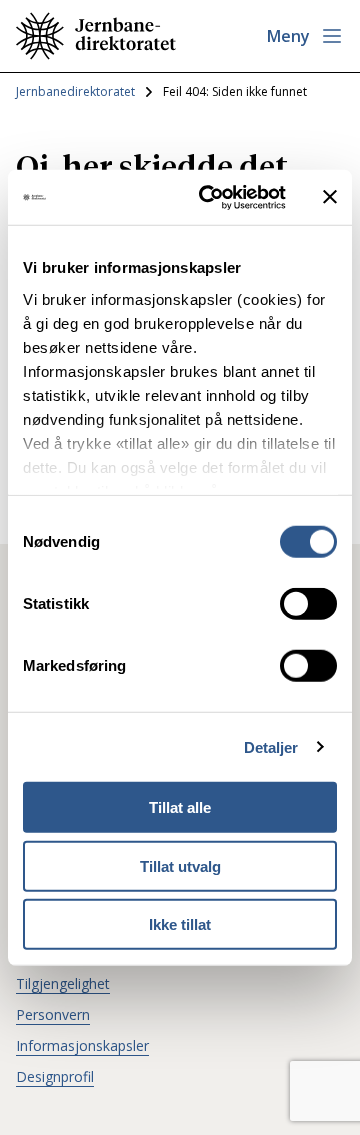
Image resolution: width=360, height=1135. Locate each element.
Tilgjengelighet (63, 983)
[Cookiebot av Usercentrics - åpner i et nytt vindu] (211, 197)
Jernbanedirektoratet (75, 91)
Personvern (53, 1014)
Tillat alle (180, 807)
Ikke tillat (180, 924)
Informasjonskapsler (82, 1045)
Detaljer (271, 746)
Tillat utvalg (180, 865)
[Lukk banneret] (330, 197)
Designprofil (55, 1076)
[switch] (308, 604)
